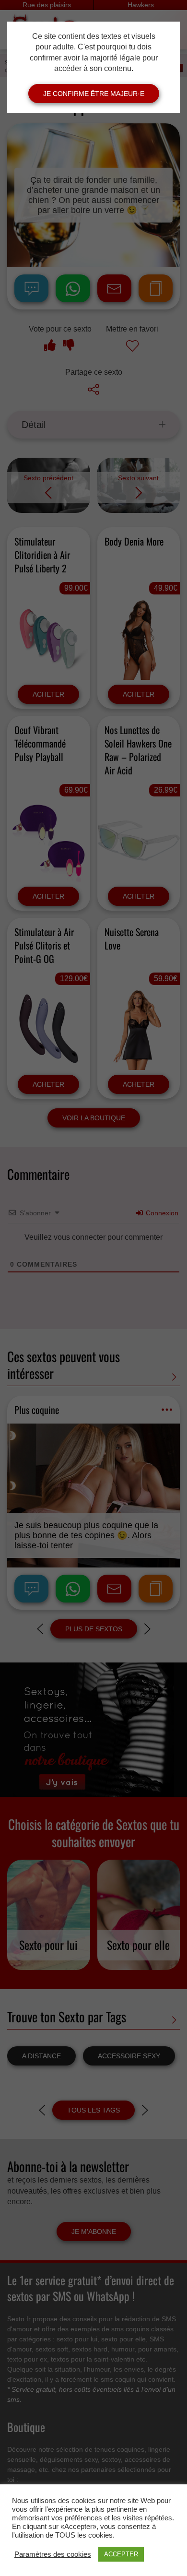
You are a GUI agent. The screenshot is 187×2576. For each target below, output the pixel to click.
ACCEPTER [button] (121, 2554)
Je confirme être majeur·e (94, 94)
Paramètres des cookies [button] (53, 2554)
